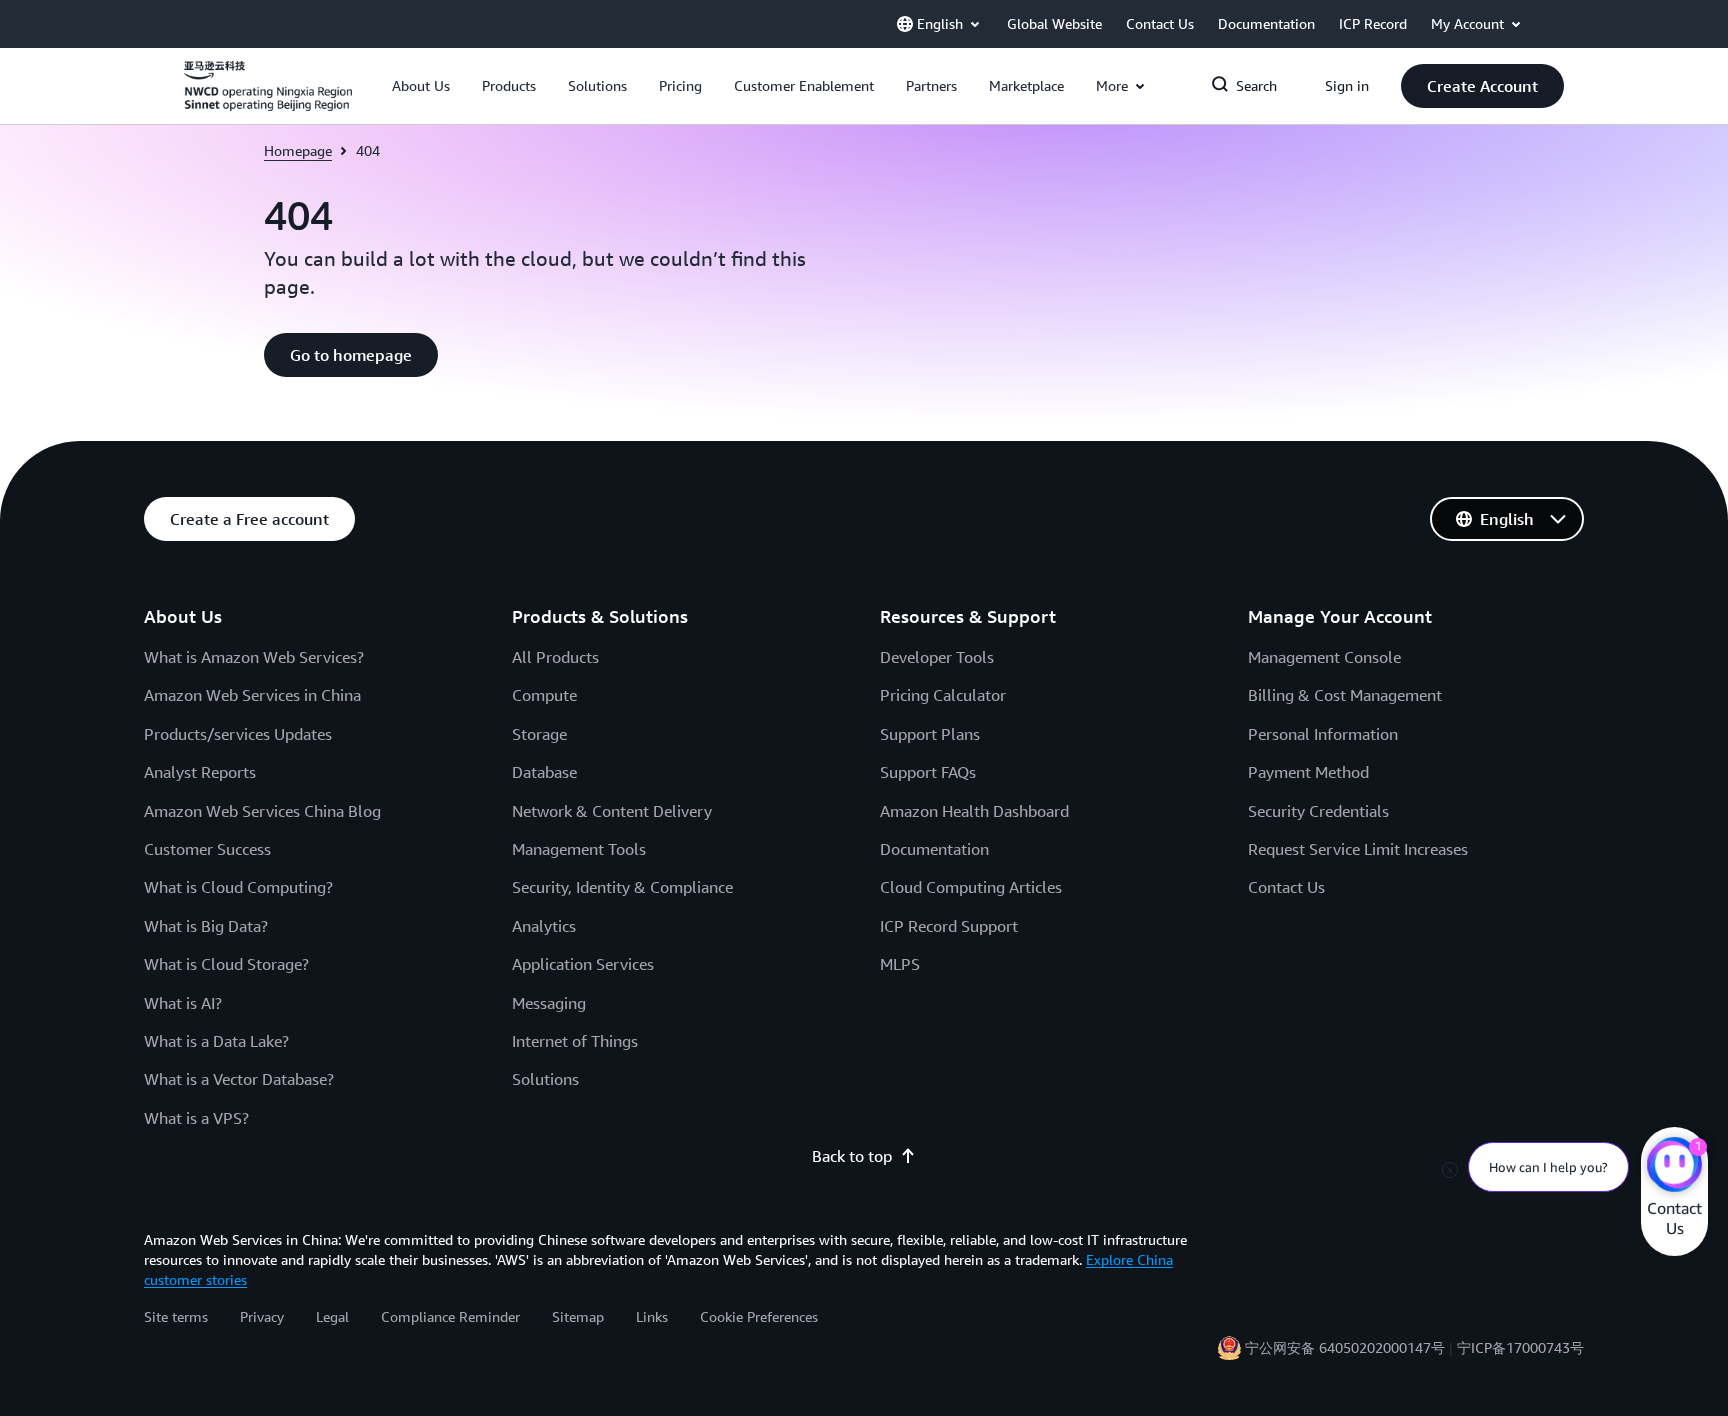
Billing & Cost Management (1345, 695)
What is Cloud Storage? (226, 964)
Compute (544, 695)
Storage (539, 734)
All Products (555, 657)
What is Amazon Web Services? (254, 657)
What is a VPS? (196, 1118)
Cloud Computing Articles (971, 887)
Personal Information (1323, 734)
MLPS (900, 964)
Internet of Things (575, 1041)
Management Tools (579, 849)
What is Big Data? (206, 926)
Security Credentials (1318, 811)
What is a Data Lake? (216, 1041)
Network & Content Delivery (612, 811)
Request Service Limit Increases (1358, 849)
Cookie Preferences (759, 1316)
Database (544, 772)
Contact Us (1286, 887)
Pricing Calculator (943, 695)
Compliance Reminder (450, 1316)
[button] (421, 86)
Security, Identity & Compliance (622, 887)
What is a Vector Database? (239, 1079)
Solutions (545, 1079)
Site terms (176, 1316)
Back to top (852, 1156)
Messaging (549, 1003)
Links (652, 1316)
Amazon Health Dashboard (974, 811)
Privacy (262, 1316)
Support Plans (930, 734)
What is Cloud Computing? (238, 887)
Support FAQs (928, 772)
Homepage (298, 150)
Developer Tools (937, 657)
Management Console (1324, 657)
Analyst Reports (200, 772)
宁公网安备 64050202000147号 (1345, 1347)
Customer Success (207, 849)
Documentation (934, 849)
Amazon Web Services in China (252, 695)
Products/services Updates (238, 734)
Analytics (544, 926)
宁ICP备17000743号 (1520, 1347)
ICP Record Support (949, 926)
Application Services (583, 964)
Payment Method (1308, 772)
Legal (332, 1316)
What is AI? (183, 1003)
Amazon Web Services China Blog (262, 811)
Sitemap (578, 1316)
